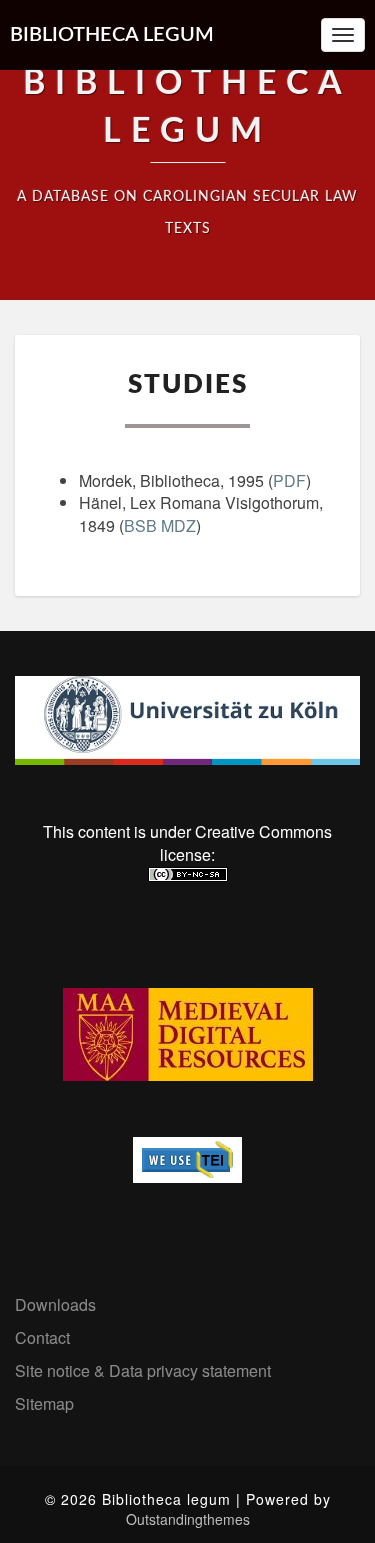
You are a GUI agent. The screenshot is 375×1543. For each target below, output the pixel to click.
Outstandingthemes (188, 1519)
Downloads (55, 1304)
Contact (42, 1337)
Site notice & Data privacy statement (143, 1370)
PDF (289, 480)
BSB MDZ (160, 525)
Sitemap (44, 1403)
